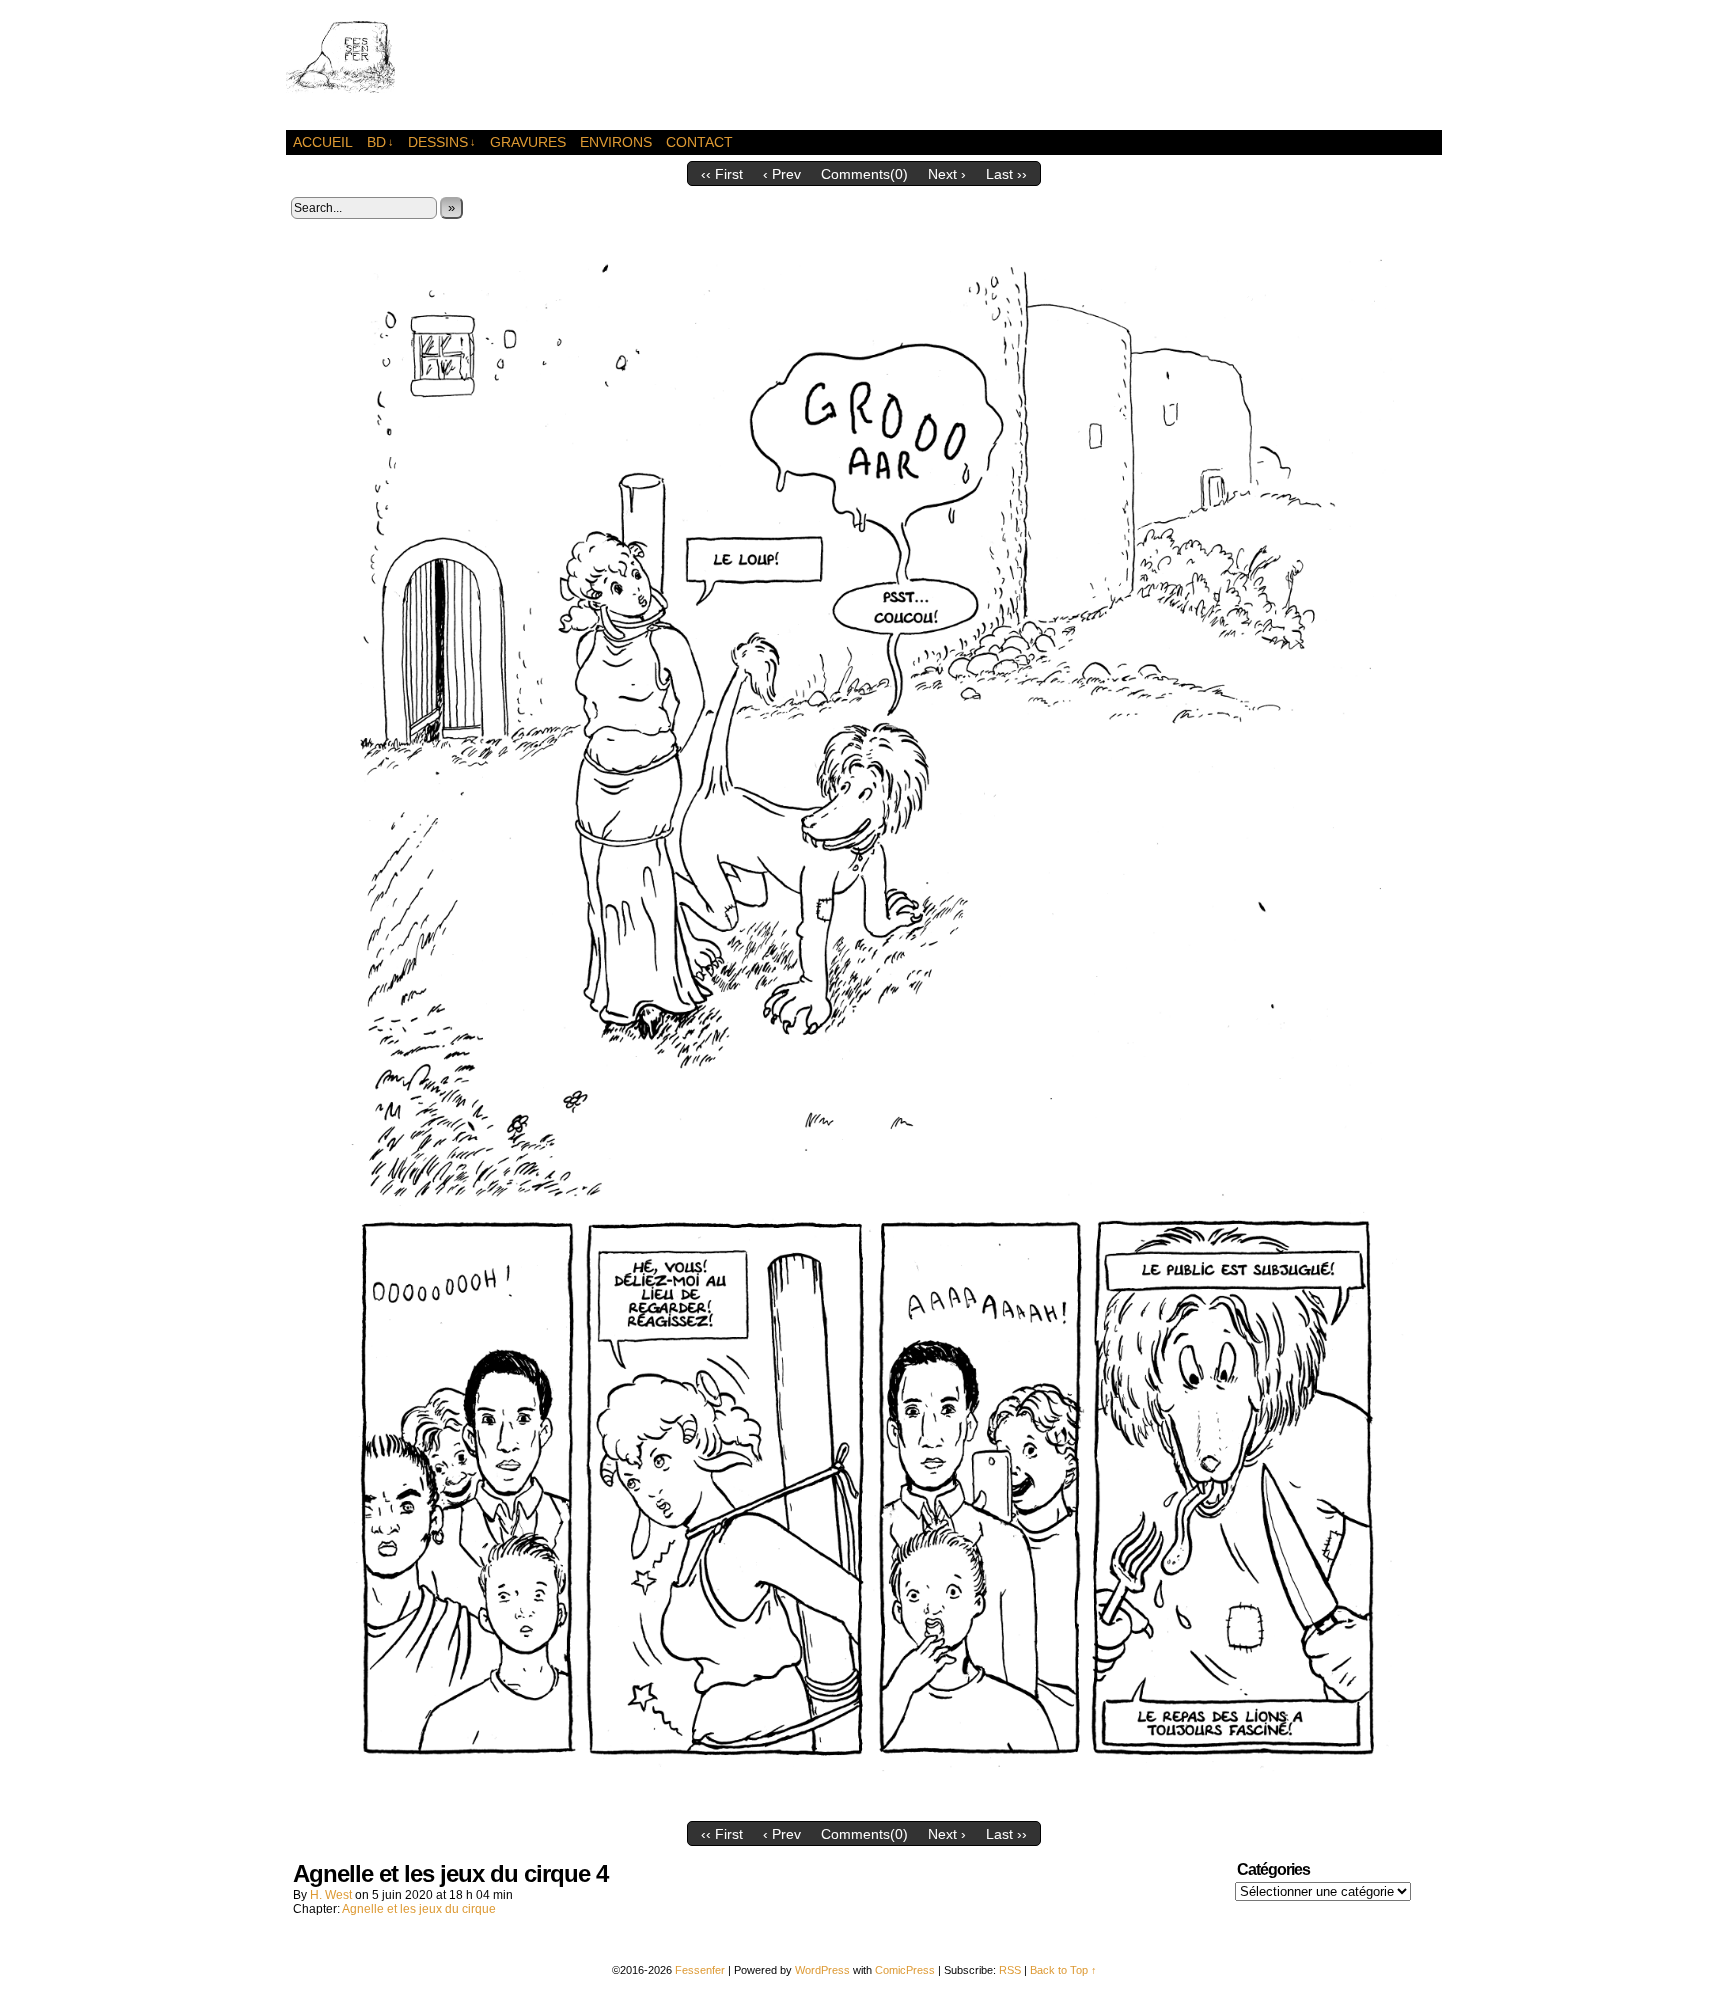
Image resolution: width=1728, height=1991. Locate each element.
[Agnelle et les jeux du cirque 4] (864, 1807)
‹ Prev (782, 174)
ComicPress (905, 1970)
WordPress (822, 1970)
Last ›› (1006, 174)
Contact (699, 142)
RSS (1010, 1970)
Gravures (528, 142)
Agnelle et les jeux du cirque (419, 1909)
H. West (331, 1895)
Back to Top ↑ (1063, 1970)
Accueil (323, 142)
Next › (947, 174)
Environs (616, 142)
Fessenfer (376, 70)
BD (380, 142)
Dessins (442, 142)
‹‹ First (722, 174)
